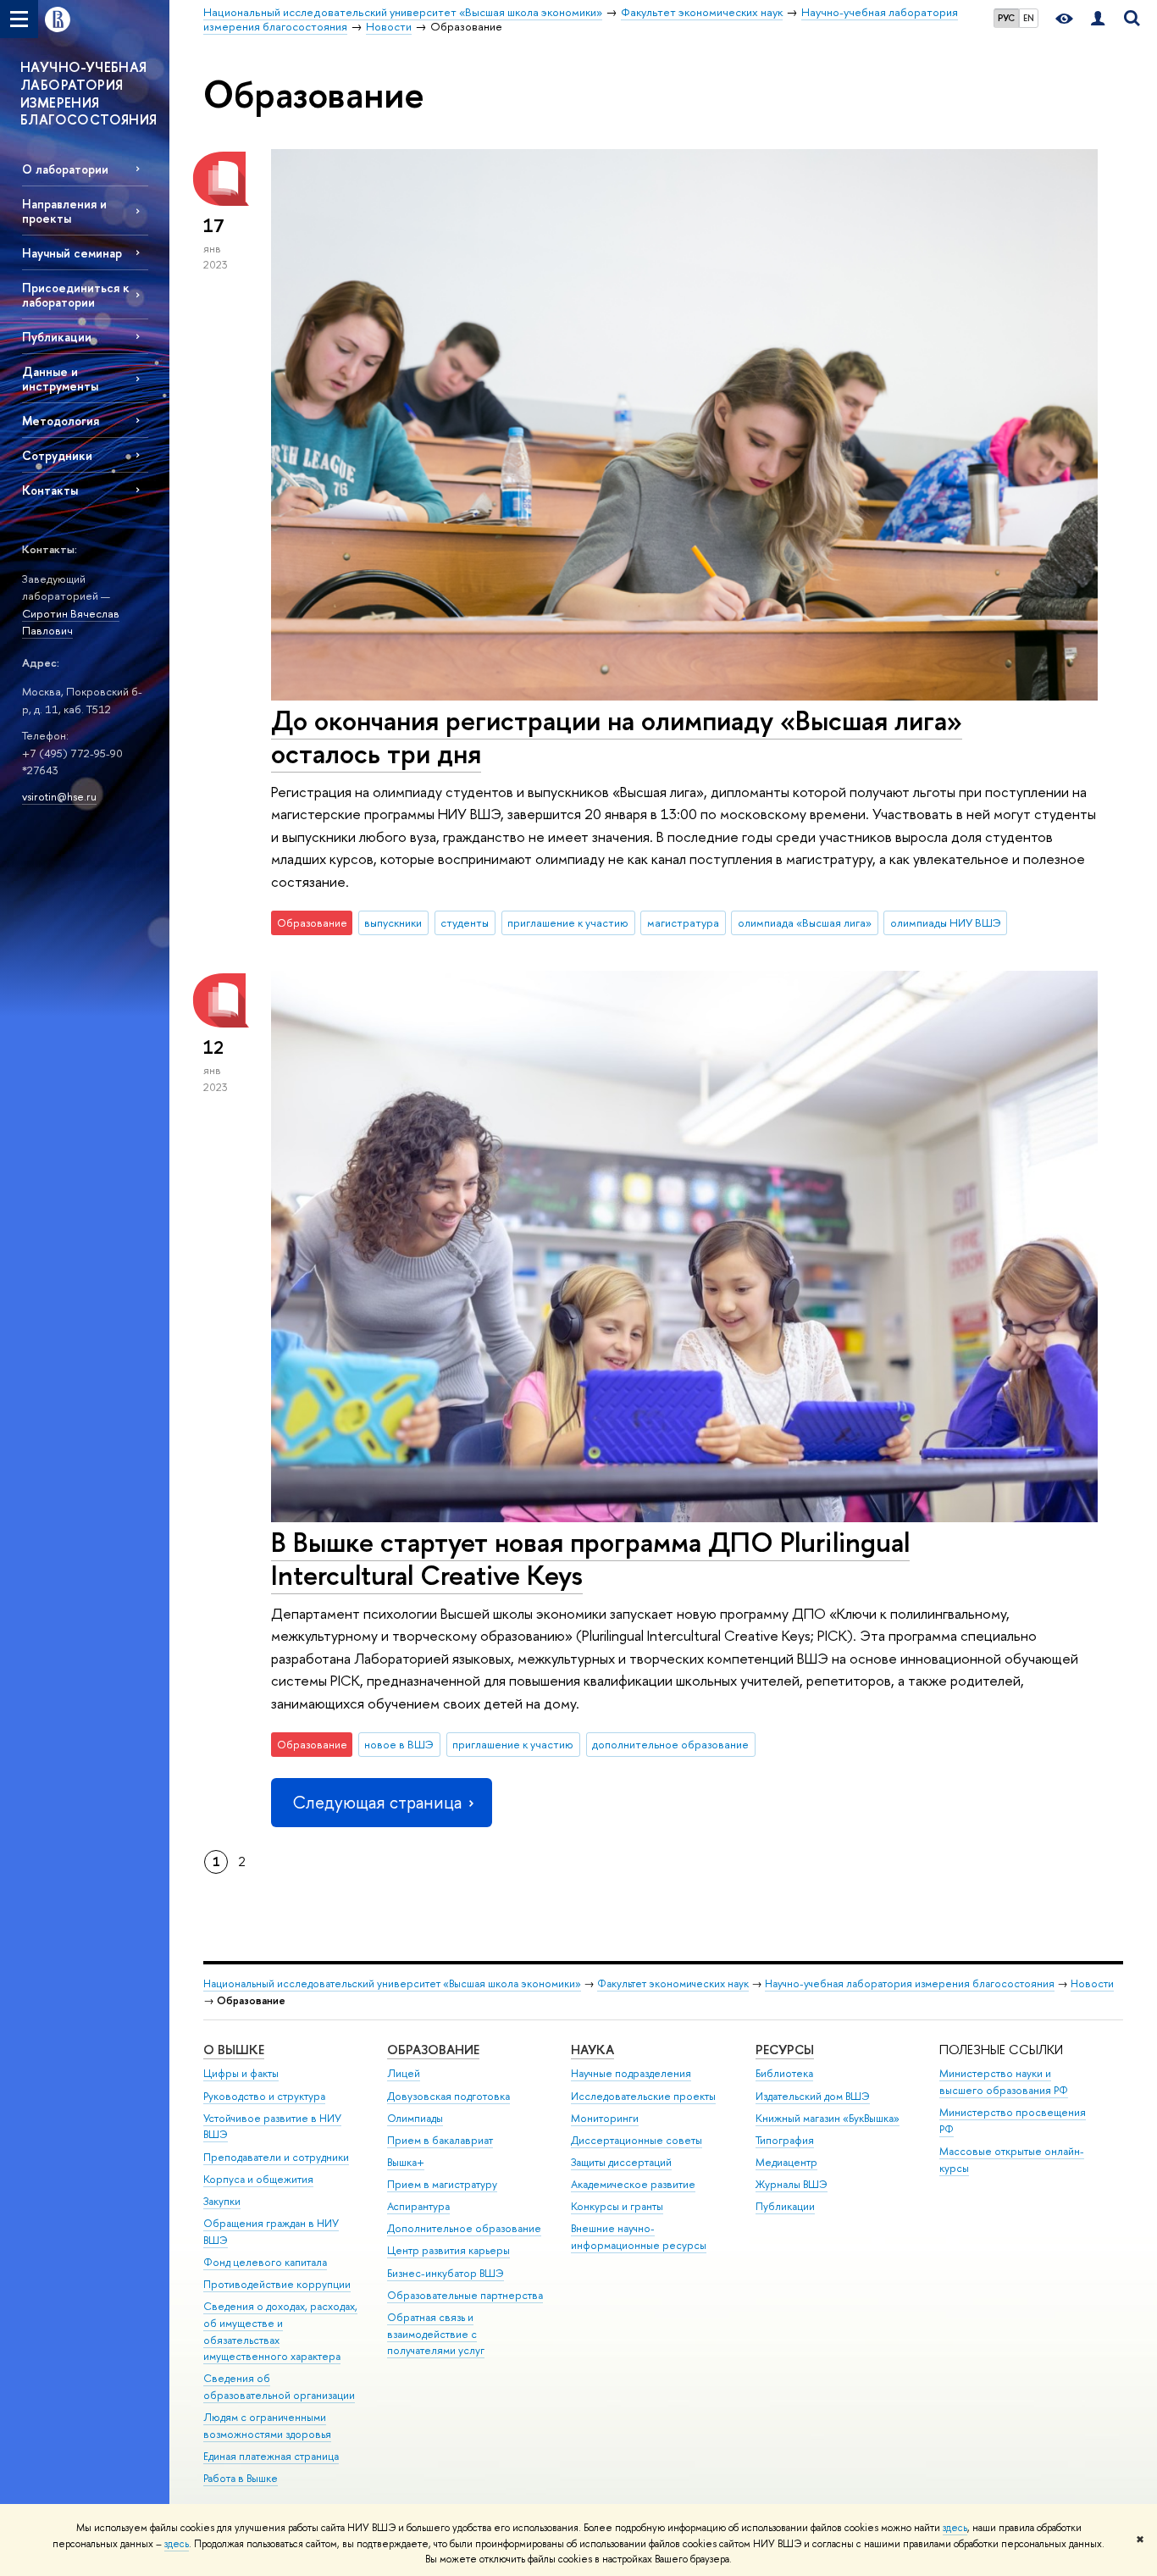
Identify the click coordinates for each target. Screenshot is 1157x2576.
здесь (955, 2528)
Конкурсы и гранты (617, 2206)
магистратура (683, 922)
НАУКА (592, 2050)
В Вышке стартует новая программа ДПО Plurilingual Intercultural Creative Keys (590, 1558)
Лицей (404, 2073)
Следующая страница (377, 1802)
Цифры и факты (241, 2073)
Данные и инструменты (60, 379)
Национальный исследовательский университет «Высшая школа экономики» (392, 1983)
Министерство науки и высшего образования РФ (1004, 2082)
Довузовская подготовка (448, 2096)
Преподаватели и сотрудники (276, 2157)
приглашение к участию (568, 922)
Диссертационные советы (637, 2140)
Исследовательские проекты (643, 2096)
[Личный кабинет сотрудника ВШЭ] (1098, 19)
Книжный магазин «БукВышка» (828, 2118)
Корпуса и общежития (258, 2179)
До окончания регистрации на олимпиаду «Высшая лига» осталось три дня (617, 737)
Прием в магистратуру (442, 2184)
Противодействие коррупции (277, 2284)
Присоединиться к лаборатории (76, 295)
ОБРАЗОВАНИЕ (433, 2050)
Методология (61, 421)
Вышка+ (406, 2162)
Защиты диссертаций (621, 2162)
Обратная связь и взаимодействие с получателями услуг (436, 2334)
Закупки (222, 2201)
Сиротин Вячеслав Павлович (71, 622)
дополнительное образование (670, 1744)
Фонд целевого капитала (265, 2262)
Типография (785, 2140)
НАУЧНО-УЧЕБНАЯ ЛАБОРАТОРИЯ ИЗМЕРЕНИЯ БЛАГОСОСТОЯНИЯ (89, 93)
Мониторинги (605, 2118)
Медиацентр (786, 2162)
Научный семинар (72, 253)
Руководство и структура (264, 2096)
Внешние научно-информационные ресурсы (639, 2237)
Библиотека (784, 2073)
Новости (1092, 1983)
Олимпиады (415, 2118)
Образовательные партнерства (465, 2295)
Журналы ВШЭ (792, 2184)
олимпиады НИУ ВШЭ (946, 922)
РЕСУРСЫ (785, 2050)
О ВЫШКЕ (234, 2050)
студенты (465, 922)
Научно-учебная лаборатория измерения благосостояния (910, 1983)
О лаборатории (65, 169)
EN (1029, 18)
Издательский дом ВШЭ (813, 2096)
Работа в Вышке (241, 2478)
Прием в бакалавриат (440, 2140)
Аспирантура (418, 2206)
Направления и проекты (64, 211)
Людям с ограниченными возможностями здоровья (267, 2426)
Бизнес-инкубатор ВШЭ (446, 2273)
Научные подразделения (631, 2073)
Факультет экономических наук (673, 1983)
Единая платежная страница (271, 2456)
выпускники (393, 922)
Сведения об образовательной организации (279, 2387)
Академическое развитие (633, 2184)
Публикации (57, 337)
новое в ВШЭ (399, 1744)
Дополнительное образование (464, 2228)
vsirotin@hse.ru (59, 796)
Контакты (50, 490)
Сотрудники (57, 455)
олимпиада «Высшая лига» (805, 922)
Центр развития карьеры (448, 2250)
